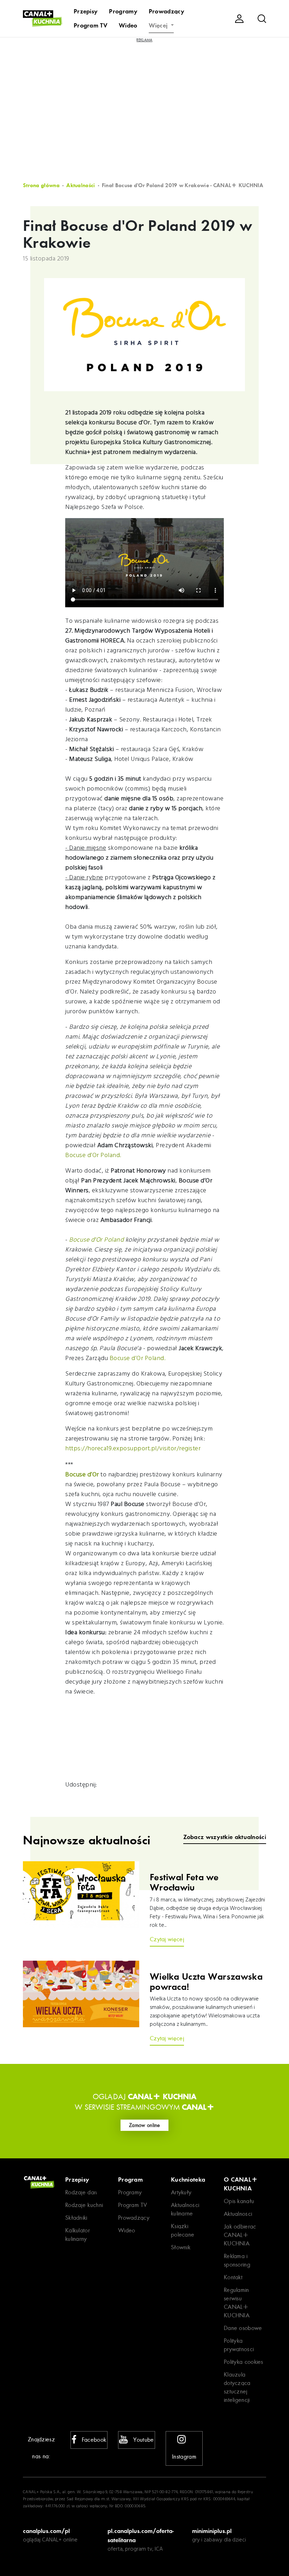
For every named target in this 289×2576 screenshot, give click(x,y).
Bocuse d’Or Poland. (94, 1155)
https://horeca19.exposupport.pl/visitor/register (133, 1449)
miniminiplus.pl (212, 2531)
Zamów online (144, 2125)
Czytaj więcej (167, 1939)
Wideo (128, 25)
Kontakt (233, 2277)
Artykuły (181, 2192)
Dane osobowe (243, 2328)
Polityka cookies (244, 2362)
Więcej (159, 25)
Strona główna (41, 185)
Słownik (181, 2247)
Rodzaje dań (81, 2192)
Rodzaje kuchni (84, 2205)
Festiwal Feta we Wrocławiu (184, 1883)
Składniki (76, 2218)
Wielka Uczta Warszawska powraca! (206, 1982)
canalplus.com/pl (46, 2531)
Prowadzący (167, 11)
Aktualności (81, 185)
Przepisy (86, 11)
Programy (123, 11)
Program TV (91, 25)
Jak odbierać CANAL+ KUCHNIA (240, 2235)
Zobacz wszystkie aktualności (225, 1837)
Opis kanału (239, 2201)
